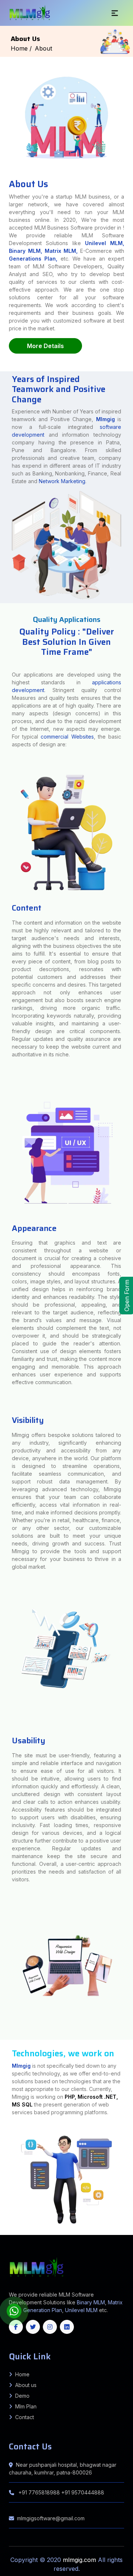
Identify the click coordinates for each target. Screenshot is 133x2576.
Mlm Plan (26, 2406)
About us (26, 2385)
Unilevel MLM (81, 2310)
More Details (45, 346)
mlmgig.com (80, 2560)
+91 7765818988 (39, 2492)
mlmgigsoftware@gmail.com (51, 2518)
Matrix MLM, (63, 251)
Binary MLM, (25, 251)
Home (22, 2374)
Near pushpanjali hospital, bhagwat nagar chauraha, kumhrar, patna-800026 (63, 2469)
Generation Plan (43, 2310)
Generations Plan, (33, 259)
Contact (25, 2417)
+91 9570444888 (83, 2492)
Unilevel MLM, (105, 243)
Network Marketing (62, 481)
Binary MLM (91, 2302)
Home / (21, 48)
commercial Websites (67, 737)
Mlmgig (105, 419)
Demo (22, 2396)
